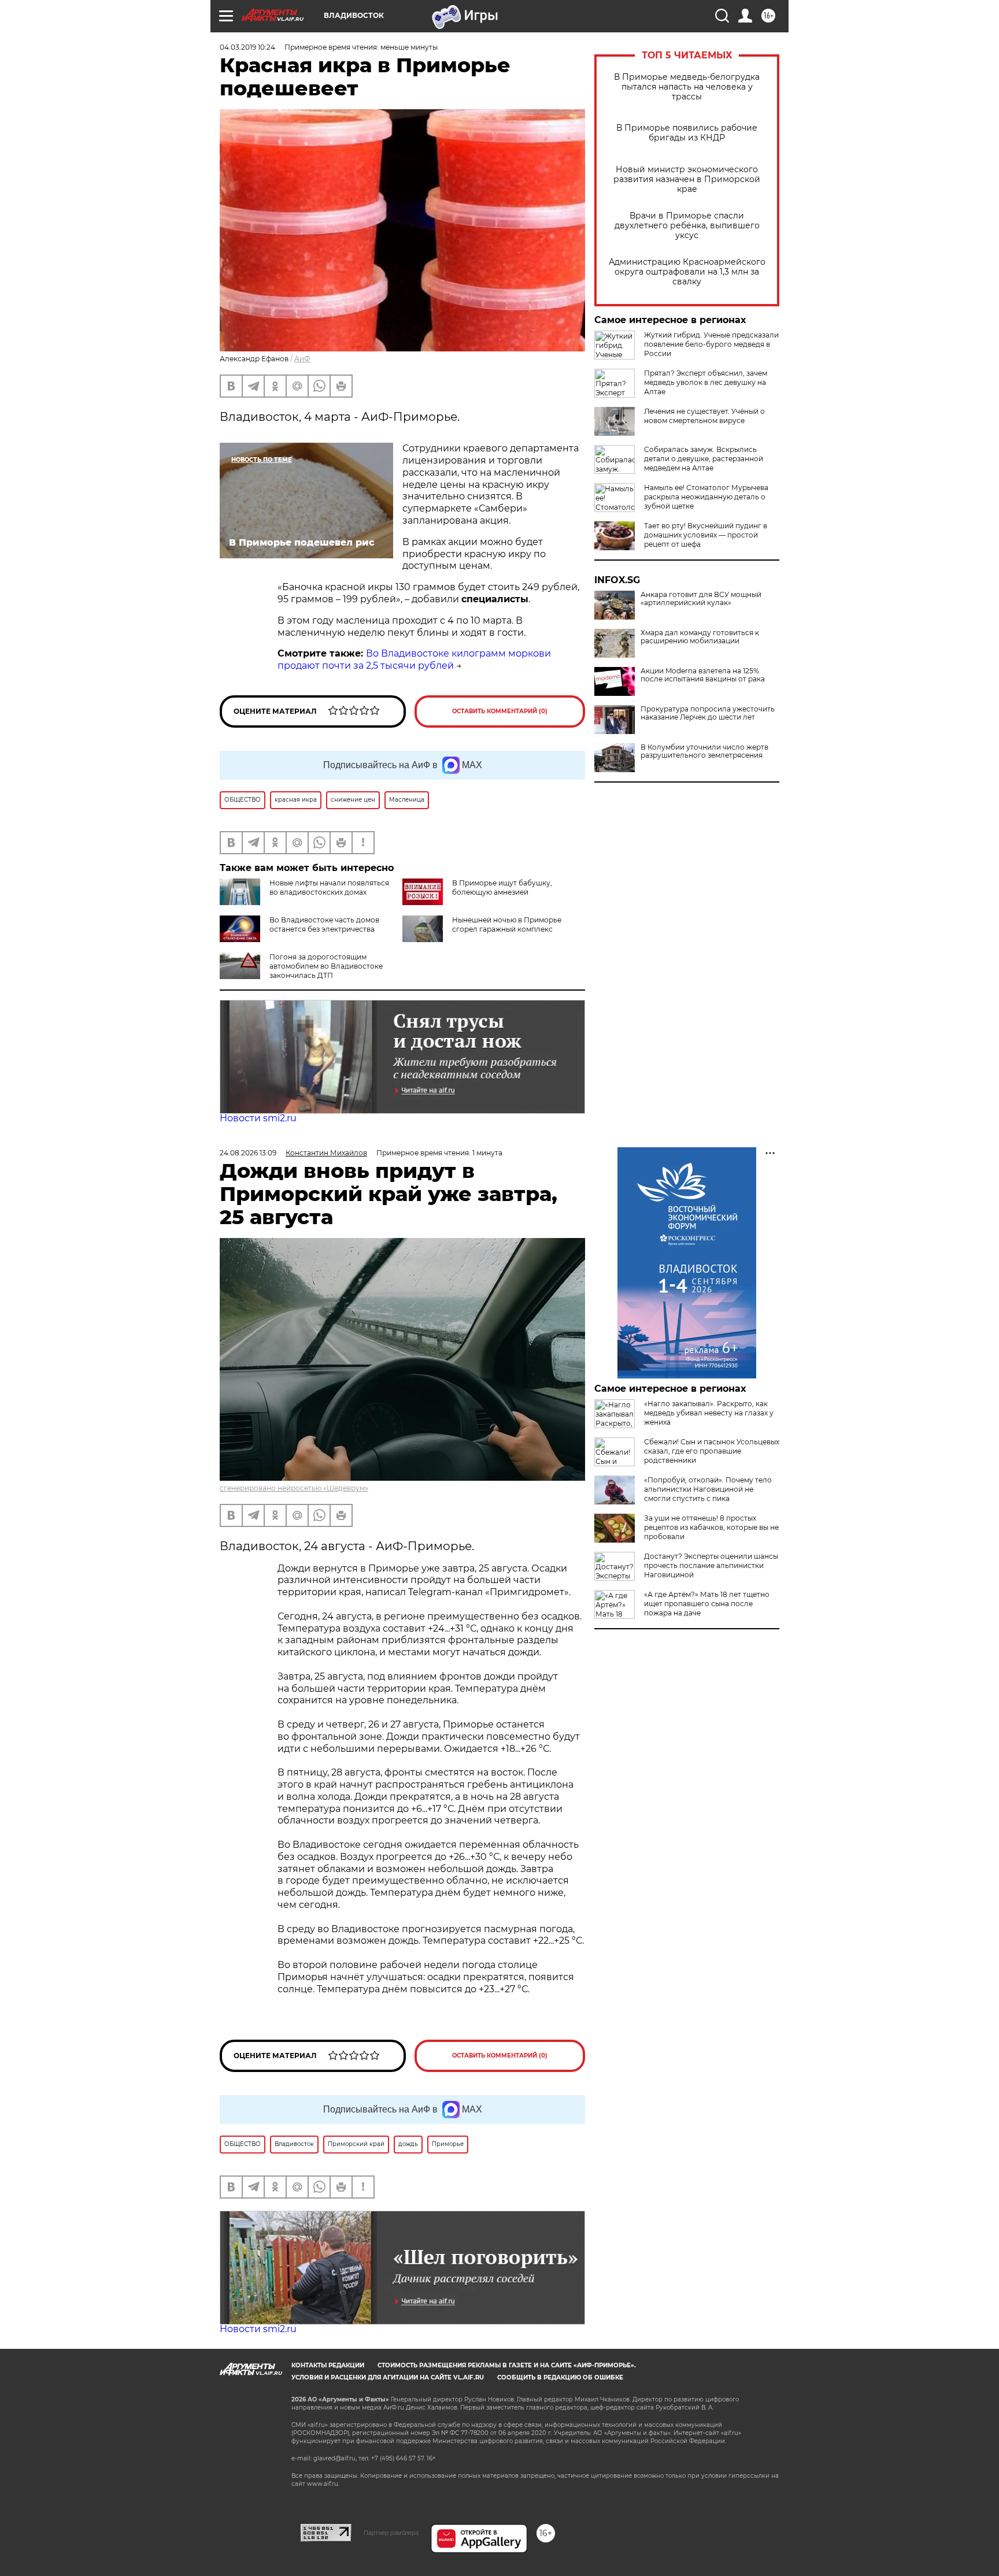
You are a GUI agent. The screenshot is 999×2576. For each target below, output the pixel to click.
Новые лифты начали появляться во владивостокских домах (329, 887)
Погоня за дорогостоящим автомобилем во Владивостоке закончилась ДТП (326, 966)
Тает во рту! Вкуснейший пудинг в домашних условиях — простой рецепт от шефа (706, 535)
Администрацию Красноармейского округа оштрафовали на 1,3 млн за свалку (687, 272)
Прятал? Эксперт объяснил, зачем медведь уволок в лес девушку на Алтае (706, 382)
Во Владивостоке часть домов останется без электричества (324, 924)
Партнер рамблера (391, 2533)
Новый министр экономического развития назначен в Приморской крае (687, 179)
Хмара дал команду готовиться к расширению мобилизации (700, 637)
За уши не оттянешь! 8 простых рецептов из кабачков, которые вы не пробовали (711, 1527)
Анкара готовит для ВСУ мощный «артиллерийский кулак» (701, 599)
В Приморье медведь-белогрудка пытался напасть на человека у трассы (687, 87)
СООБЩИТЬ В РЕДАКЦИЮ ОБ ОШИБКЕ (560, 2377)
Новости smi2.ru (258, 1118)
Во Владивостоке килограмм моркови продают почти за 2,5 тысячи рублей (414, 659)
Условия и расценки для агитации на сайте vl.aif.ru (388, 2377)
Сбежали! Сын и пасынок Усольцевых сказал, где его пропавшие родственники (712, 1451)
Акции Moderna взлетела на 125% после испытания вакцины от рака (703, 675)
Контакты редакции (328, 2365)
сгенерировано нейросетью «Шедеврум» (294, 1488)
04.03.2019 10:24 (247, 47)
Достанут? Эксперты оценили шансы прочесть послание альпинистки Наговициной (711, 1565)
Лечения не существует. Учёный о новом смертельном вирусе (704, 416)
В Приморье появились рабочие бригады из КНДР (687, 133)
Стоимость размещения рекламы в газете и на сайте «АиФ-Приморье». (507, 2365)
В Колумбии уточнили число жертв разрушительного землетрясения (704, 751)
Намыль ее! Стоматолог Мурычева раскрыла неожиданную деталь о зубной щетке (706, 497)
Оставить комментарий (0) (500, 711)
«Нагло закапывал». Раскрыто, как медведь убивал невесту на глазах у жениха (709, 1413)
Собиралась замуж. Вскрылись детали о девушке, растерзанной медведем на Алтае (704, 459)
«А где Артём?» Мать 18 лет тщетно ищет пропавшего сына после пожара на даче (707, 1604)
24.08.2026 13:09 (248, 1153)
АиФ (302, 359)
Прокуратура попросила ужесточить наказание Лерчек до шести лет (708, 713)
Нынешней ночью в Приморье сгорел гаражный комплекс (507, 924)
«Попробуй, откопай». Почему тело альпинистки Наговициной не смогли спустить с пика (708, 1489)
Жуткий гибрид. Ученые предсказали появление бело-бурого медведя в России (711, 344)
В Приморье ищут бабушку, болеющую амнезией (502, 887)
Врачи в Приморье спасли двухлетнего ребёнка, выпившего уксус (687, 226)
